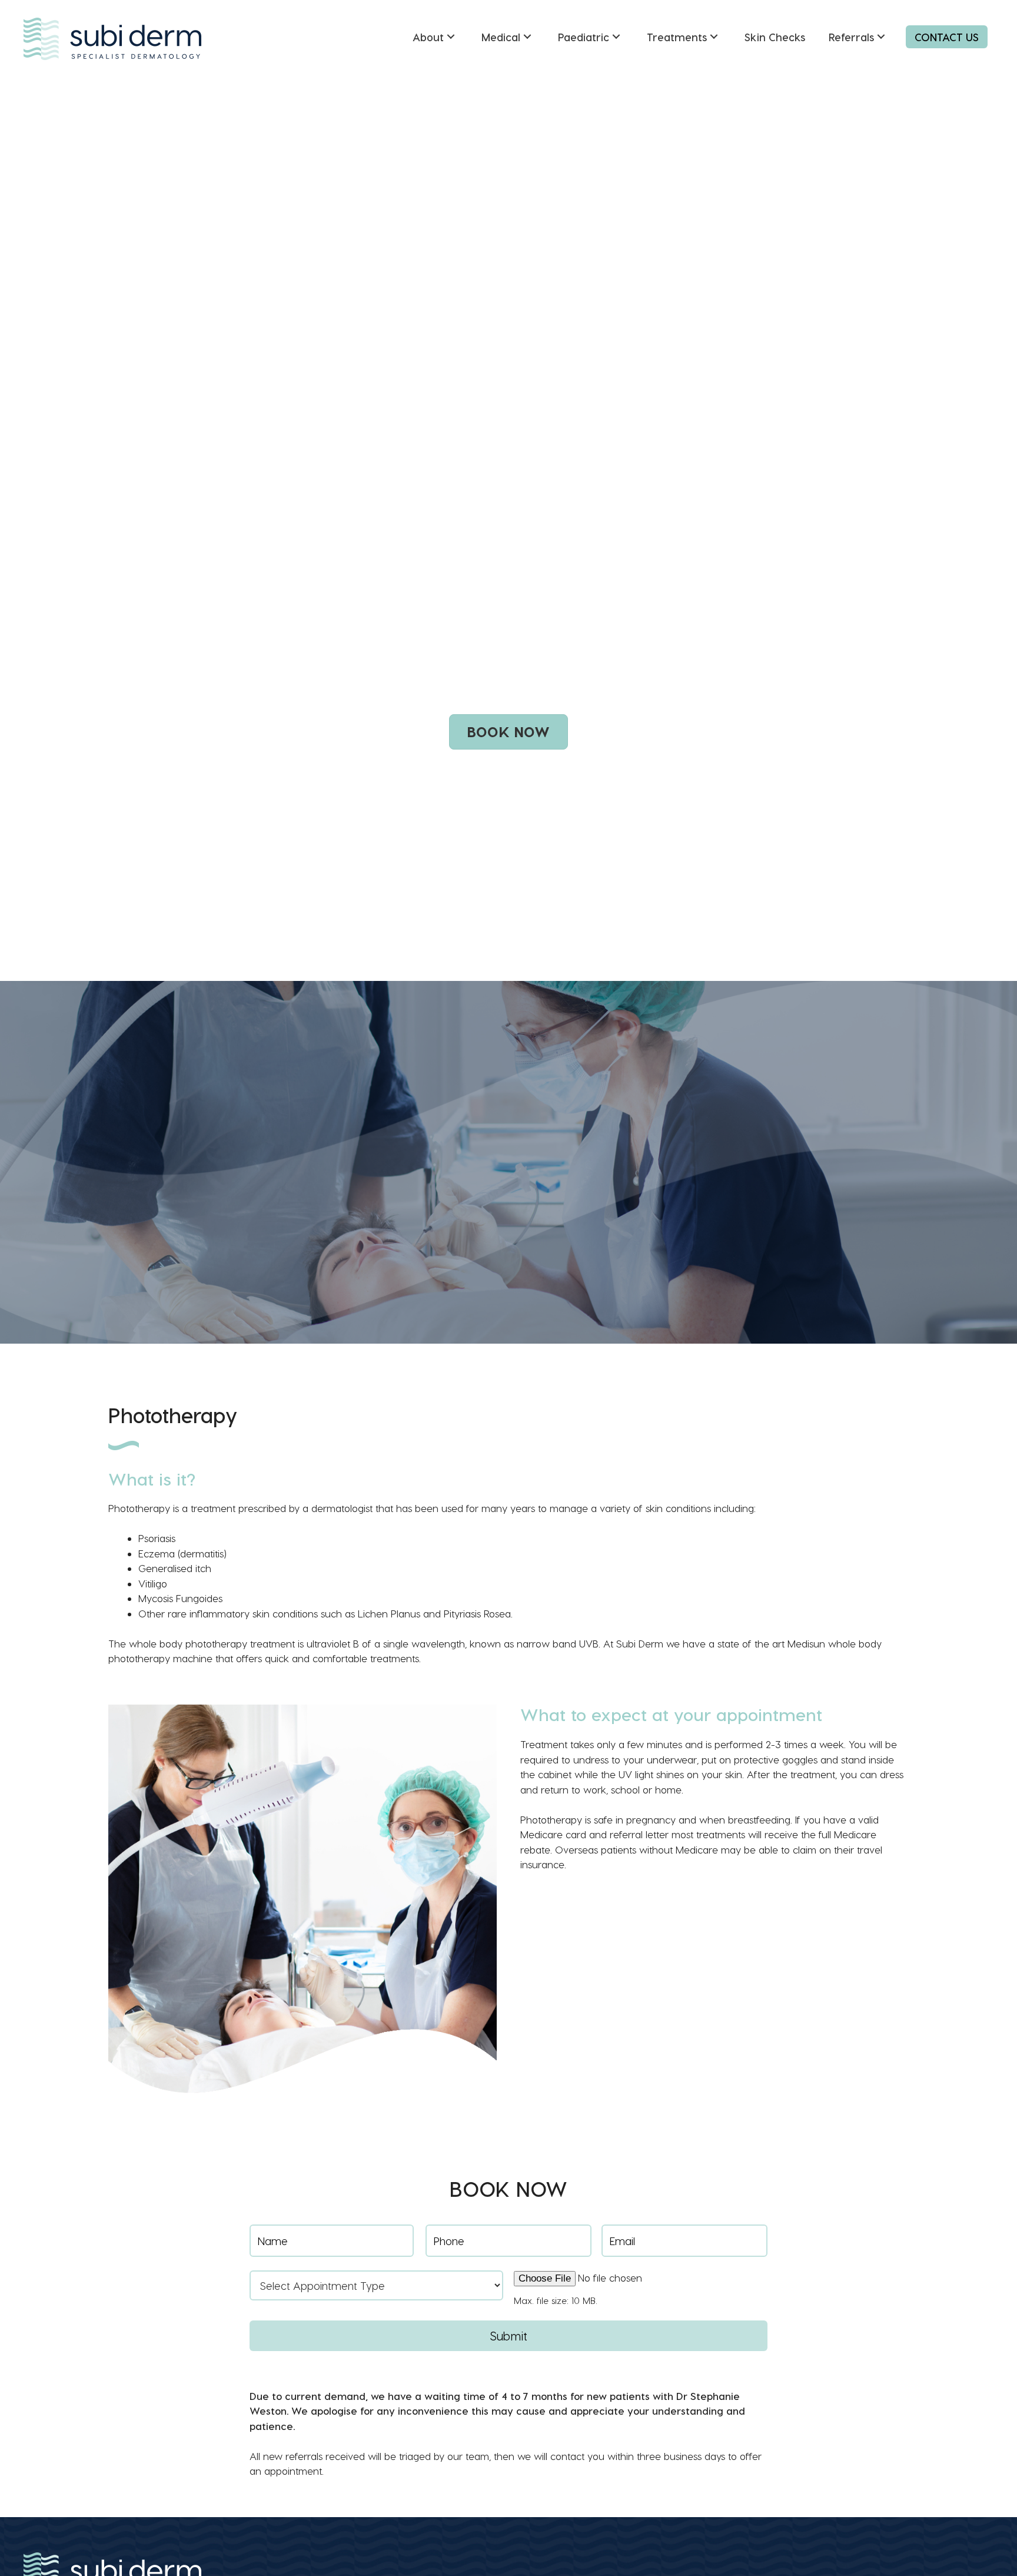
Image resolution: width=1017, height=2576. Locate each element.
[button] (508, 732)
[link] (435, 37)
